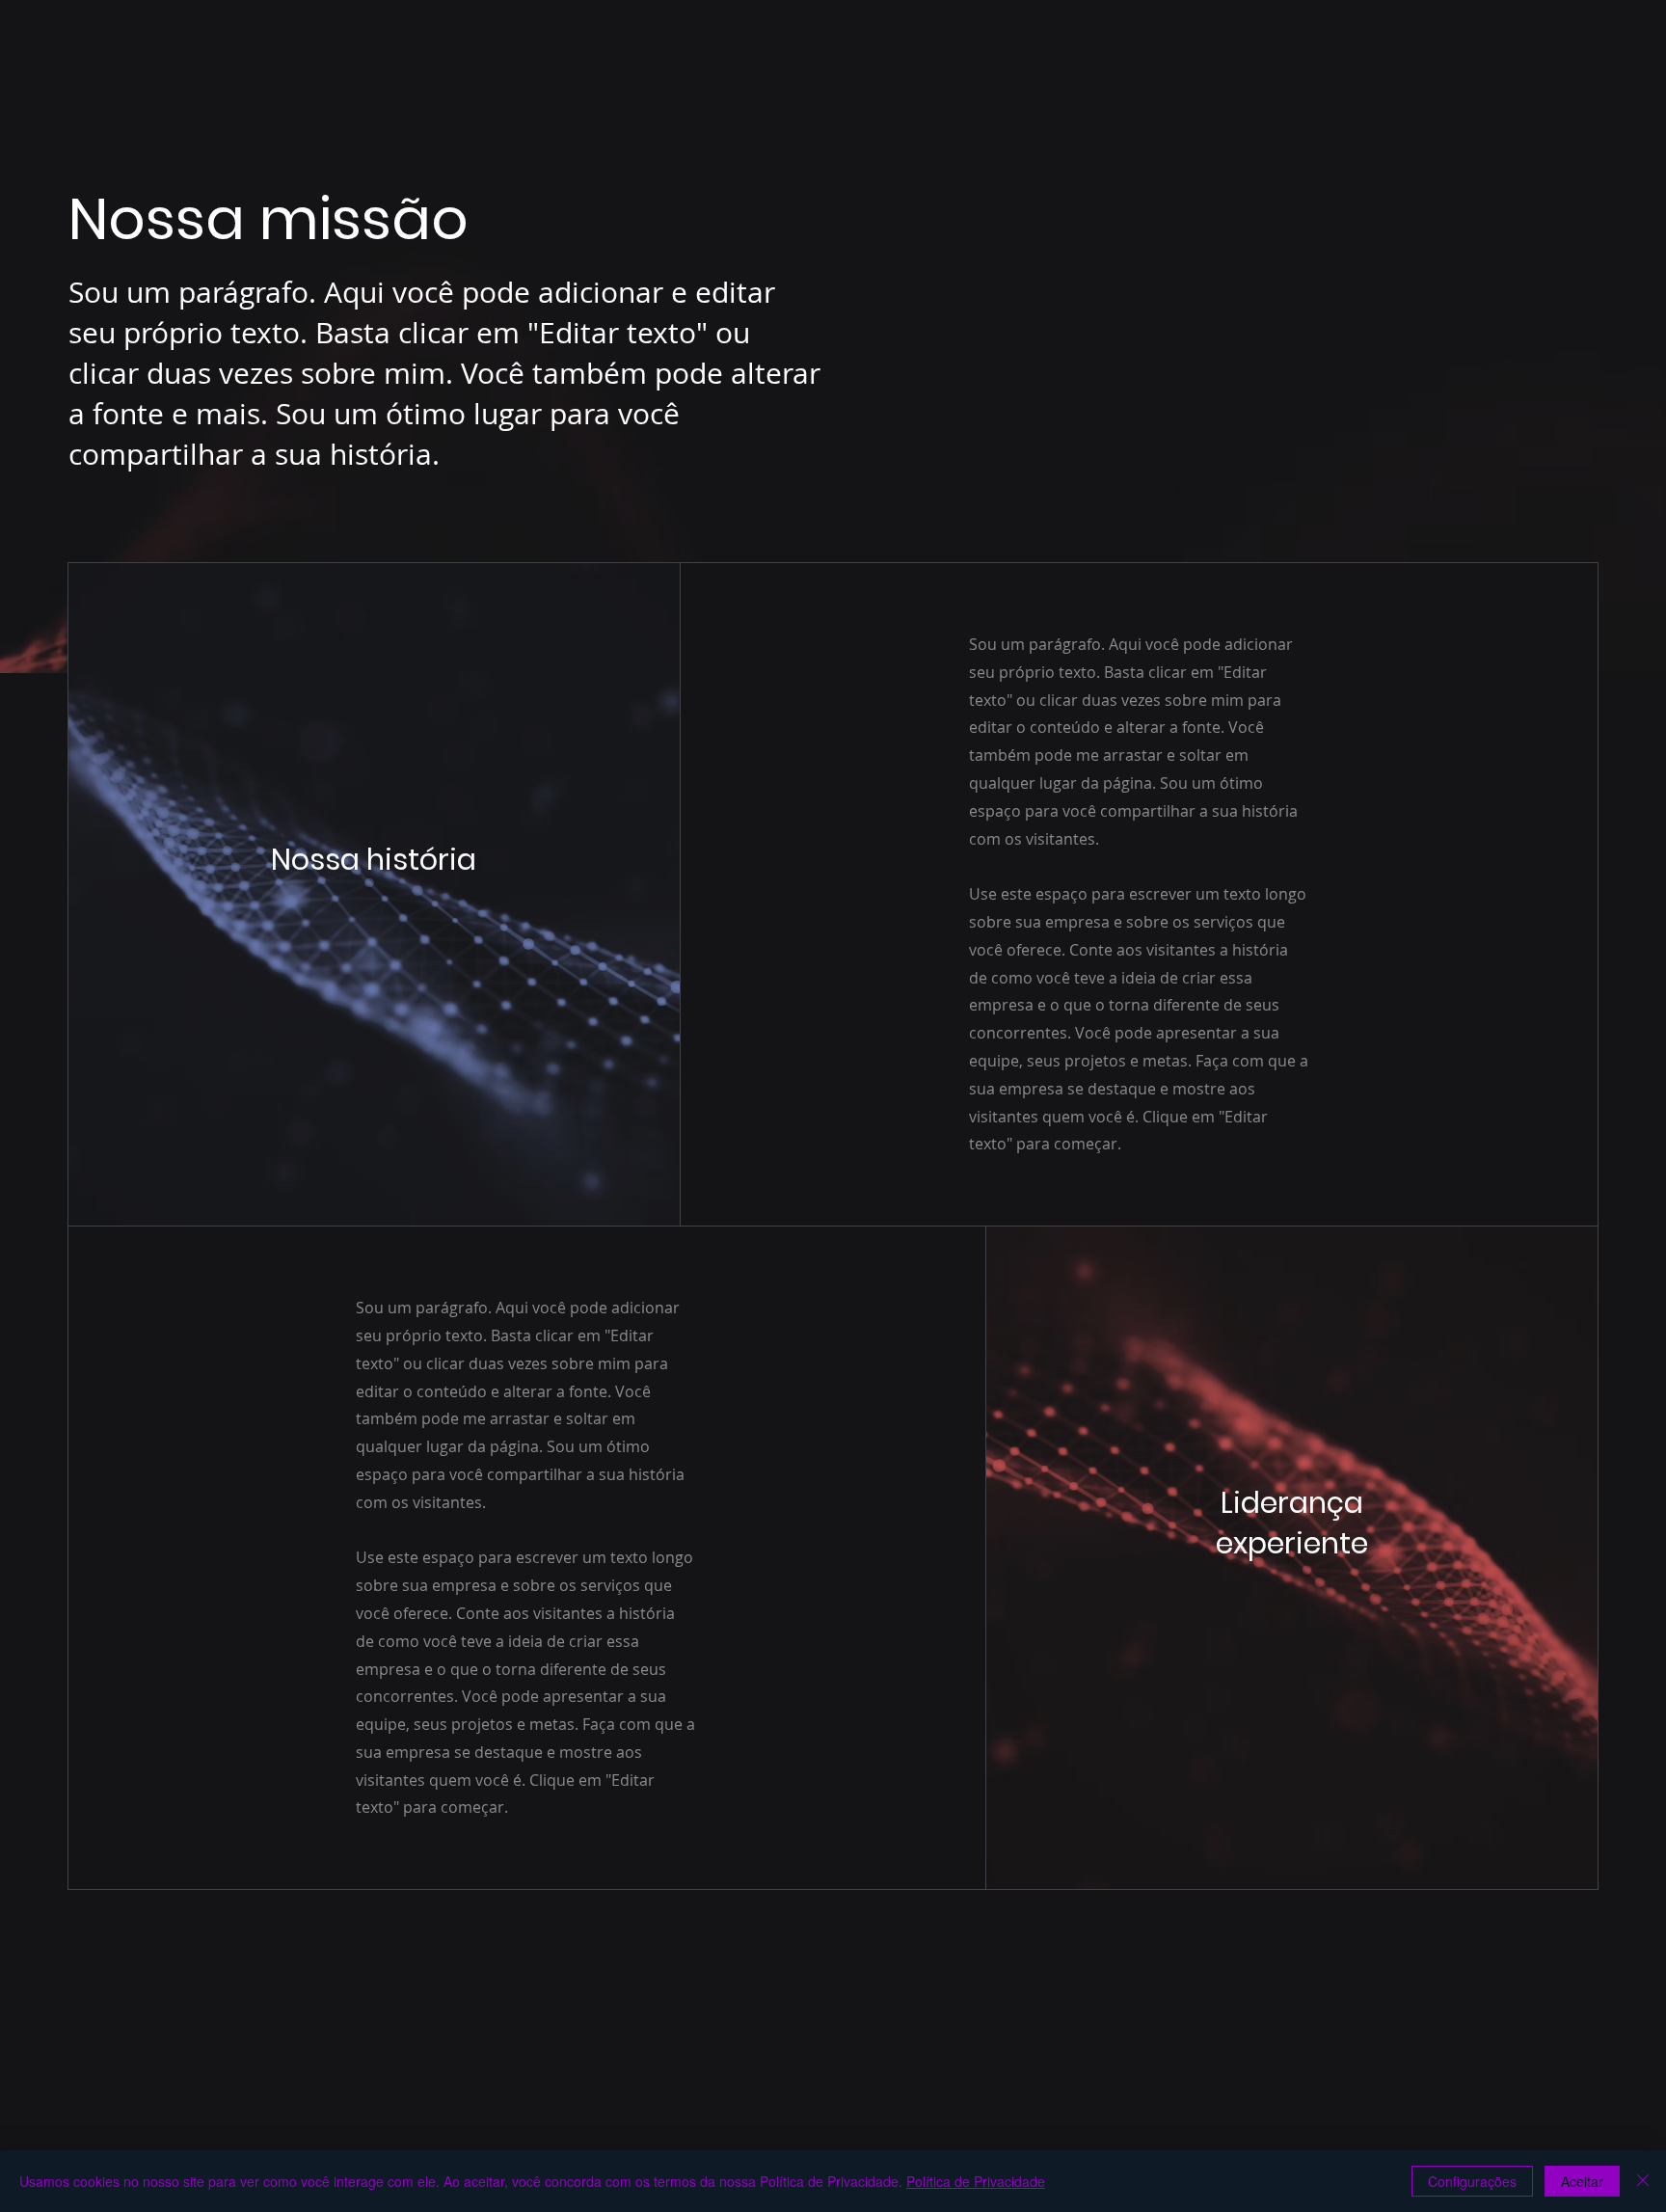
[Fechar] (1643, 2181)
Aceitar (1582, 2181)
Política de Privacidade (976, 2181)
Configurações (1472, 2181)
